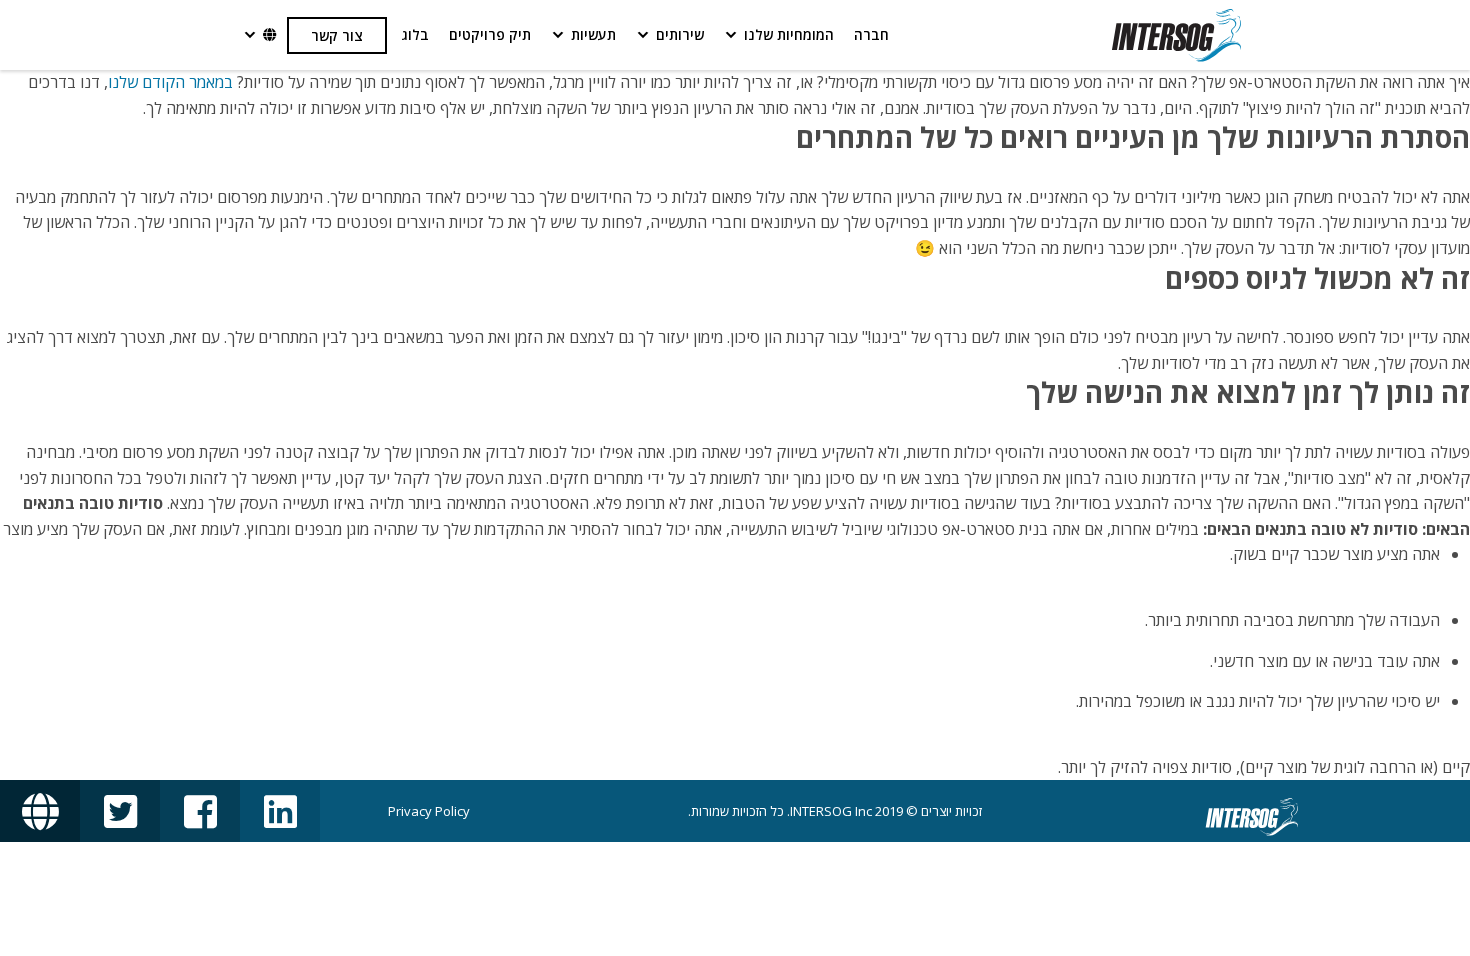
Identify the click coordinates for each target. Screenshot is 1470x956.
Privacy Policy (429, 811)
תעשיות (593, 34)
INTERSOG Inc (831, 811)
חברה (871, 34)
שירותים (680, 34)
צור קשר (337, 35)
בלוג (415, 34)
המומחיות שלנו (789, 34)
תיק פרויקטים (490, 34)
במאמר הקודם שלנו (170, 82)
